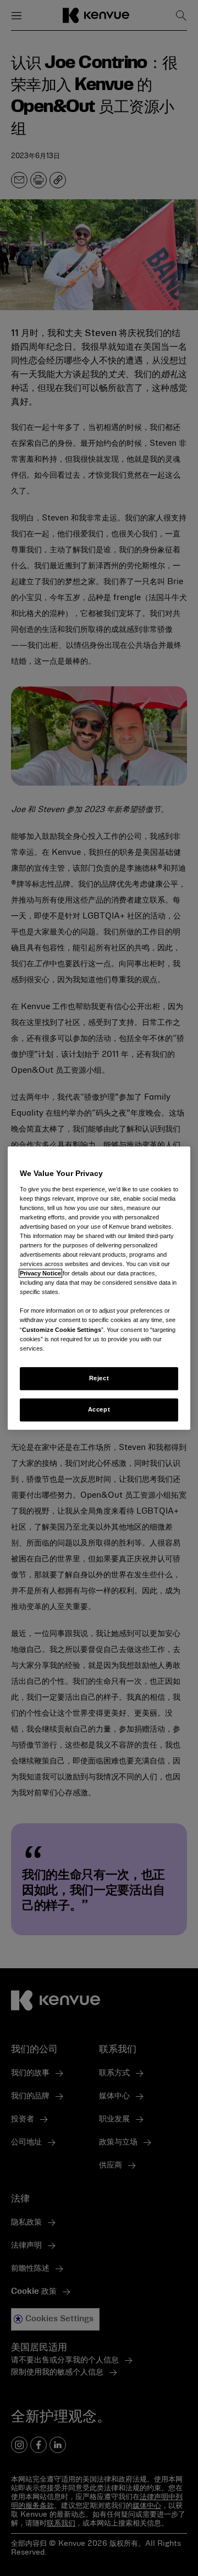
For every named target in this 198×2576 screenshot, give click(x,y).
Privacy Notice (40, 1273)
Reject (99, 1378)
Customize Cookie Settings (62, 1330)
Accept (99, 1409)
